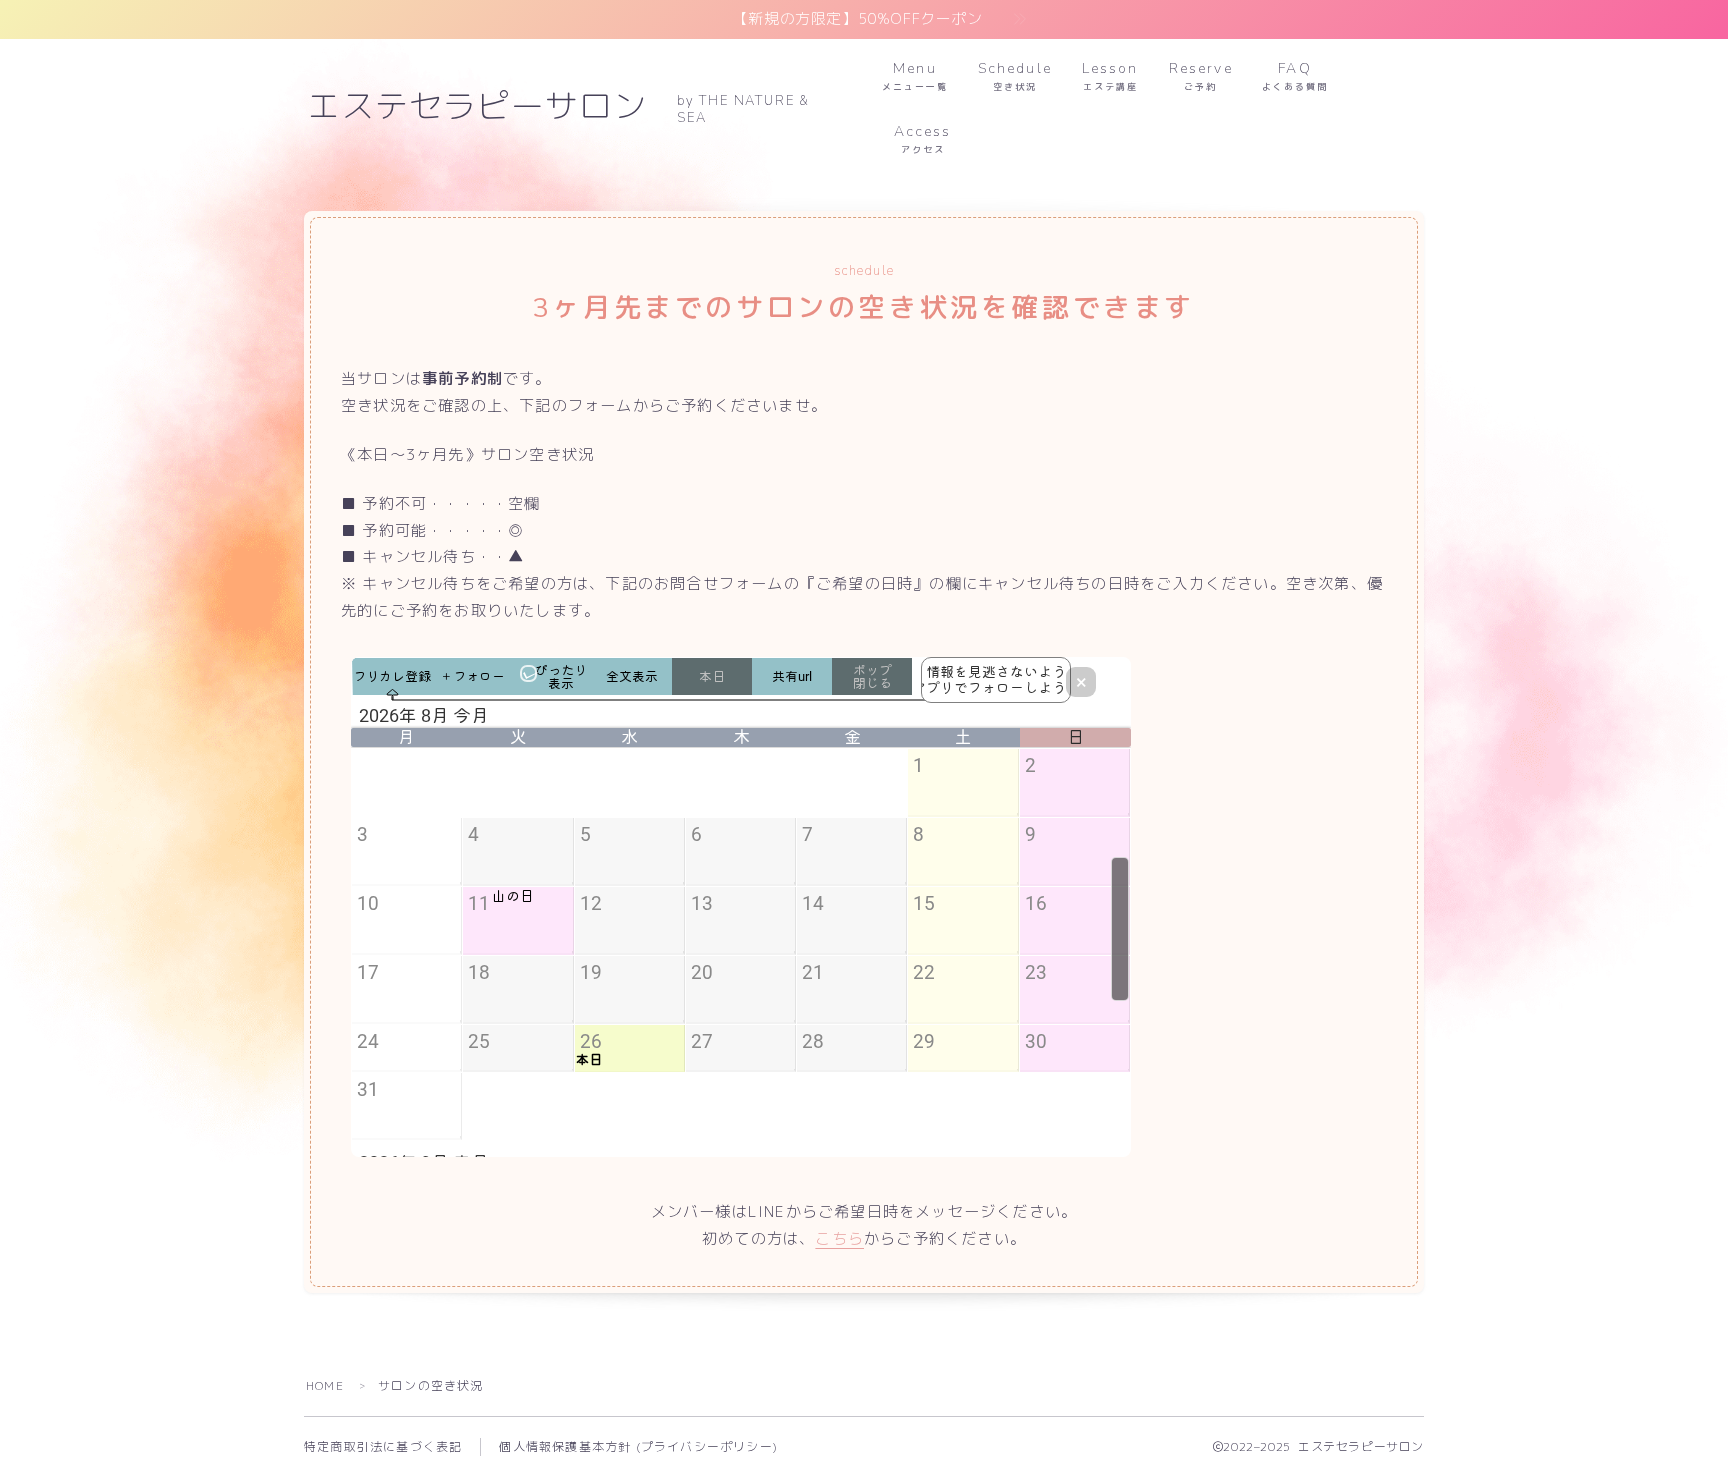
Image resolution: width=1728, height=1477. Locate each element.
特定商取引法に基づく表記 (383, 1446)
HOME (325, 1385)
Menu (915, 76)
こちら (839, 1238)
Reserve (1201, 76)
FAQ (1295, 76)
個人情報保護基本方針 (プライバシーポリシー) (638, 1446)
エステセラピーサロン (477, 108)
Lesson (1110, 76)
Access (923, 139)
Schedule (1015, 76)
